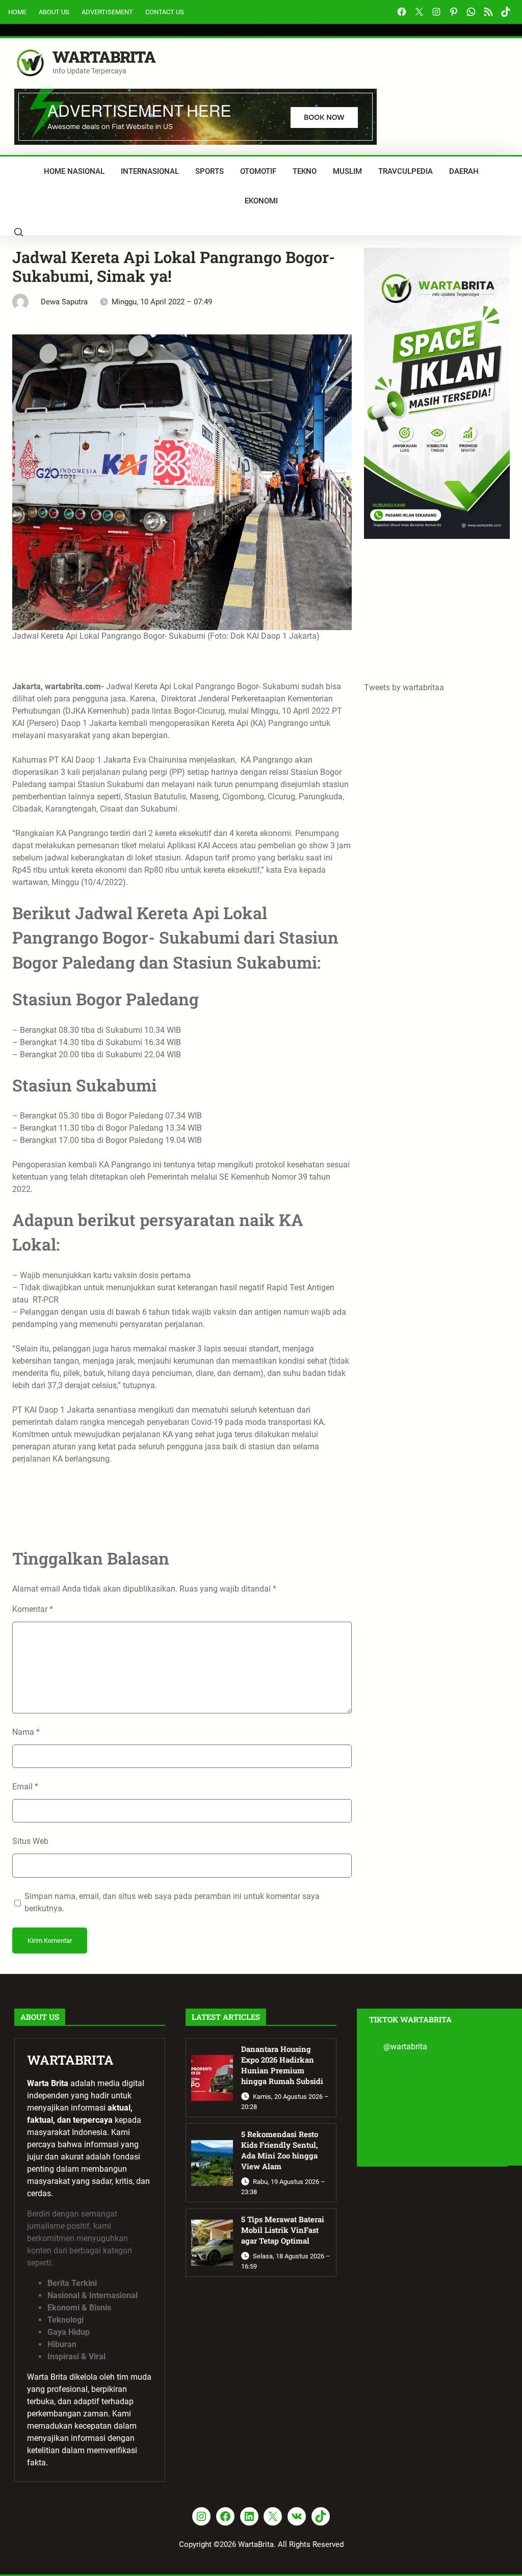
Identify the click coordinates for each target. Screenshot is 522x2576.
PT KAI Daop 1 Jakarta (90, 760)
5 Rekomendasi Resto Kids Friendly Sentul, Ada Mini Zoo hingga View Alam (280, 2150)
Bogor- (186, 711)
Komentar (33, 1609)
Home (17, 12)
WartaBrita (104, 57)
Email (25, 1787)
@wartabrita (405, 2047)
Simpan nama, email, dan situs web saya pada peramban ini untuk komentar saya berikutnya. (172, 1902)
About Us (54, 12)
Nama (26, 1732)
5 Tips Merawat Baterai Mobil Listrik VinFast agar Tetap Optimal (283, 2230)
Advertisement (107, 12)
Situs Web (30, 1841)
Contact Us (165, 12)
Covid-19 (208, 1422)
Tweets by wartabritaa (404, 687)
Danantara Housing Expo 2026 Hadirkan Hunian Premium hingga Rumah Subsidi (282, 2065)
